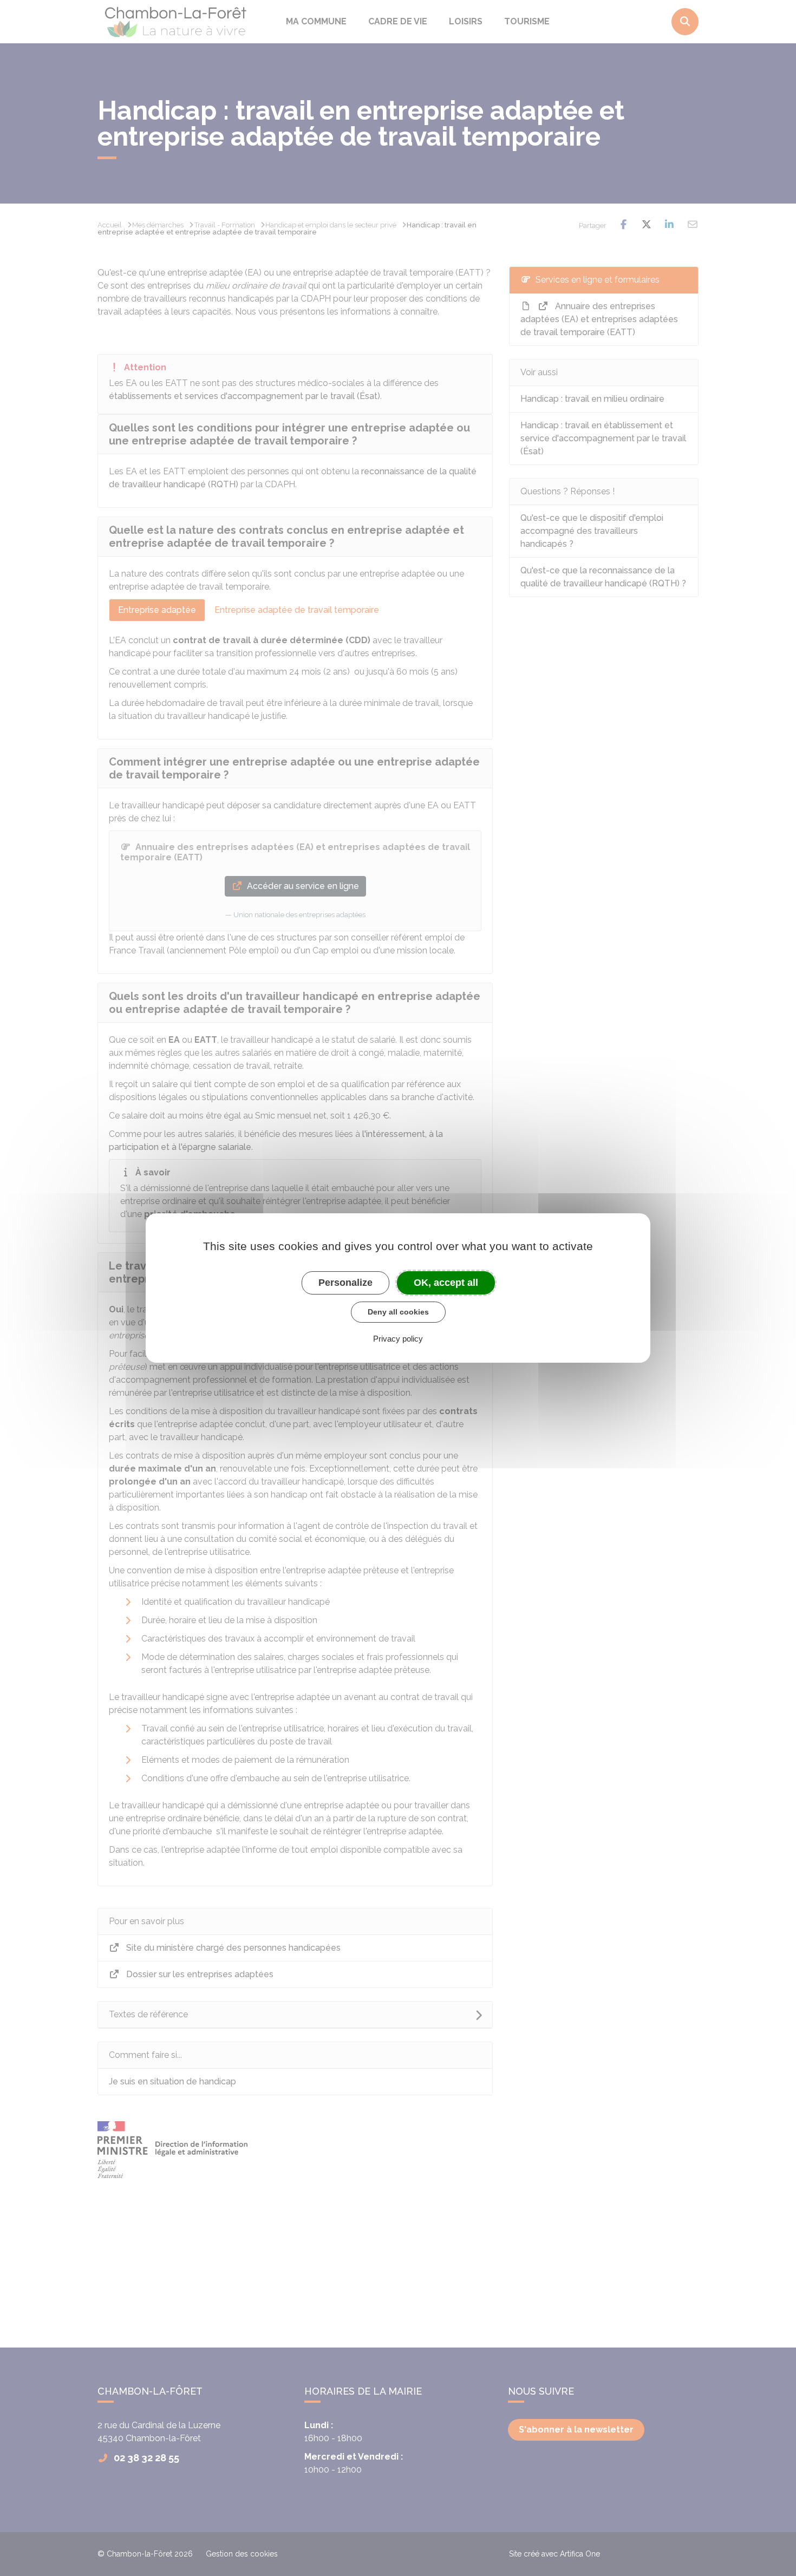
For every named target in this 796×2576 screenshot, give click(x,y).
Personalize (345, 1283)
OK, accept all (446, 1283)
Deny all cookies (398, 1312)
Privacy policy (398, 1339)
